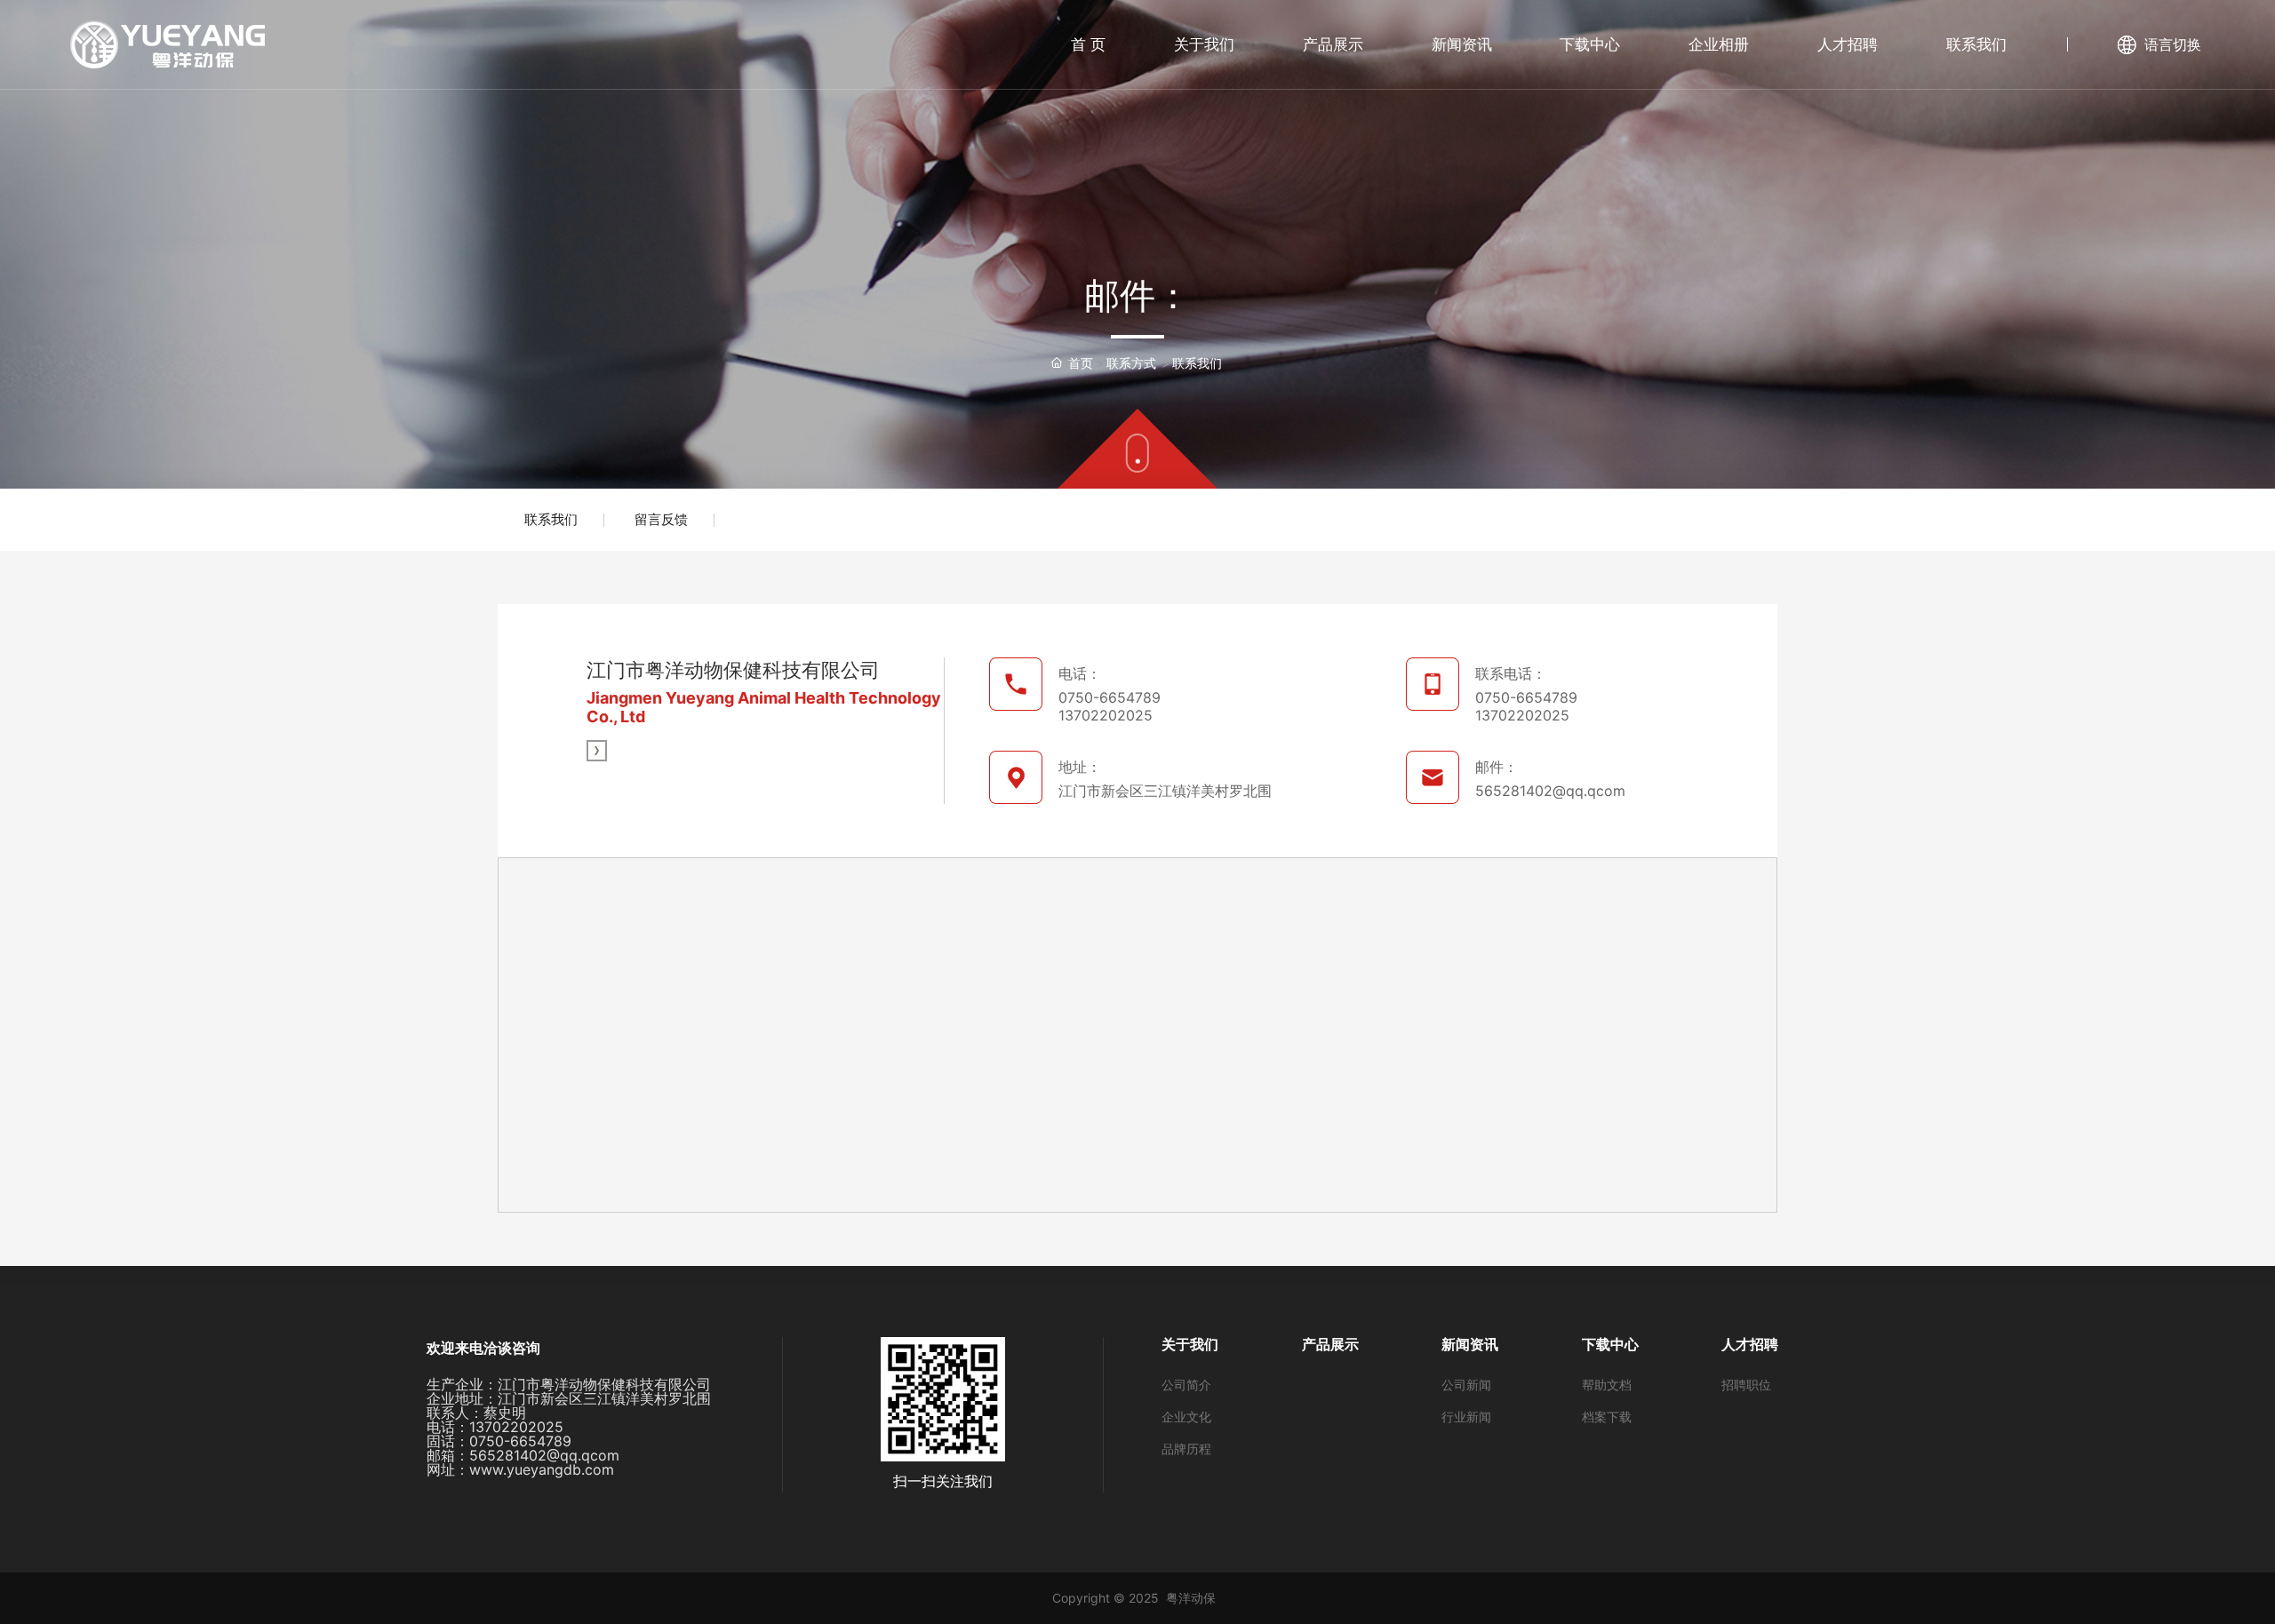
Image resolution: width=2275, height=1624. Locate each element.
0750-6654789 (1110, 697)
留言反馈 (661, 519)
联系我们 (551, 519)
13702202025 (1106, 715)
